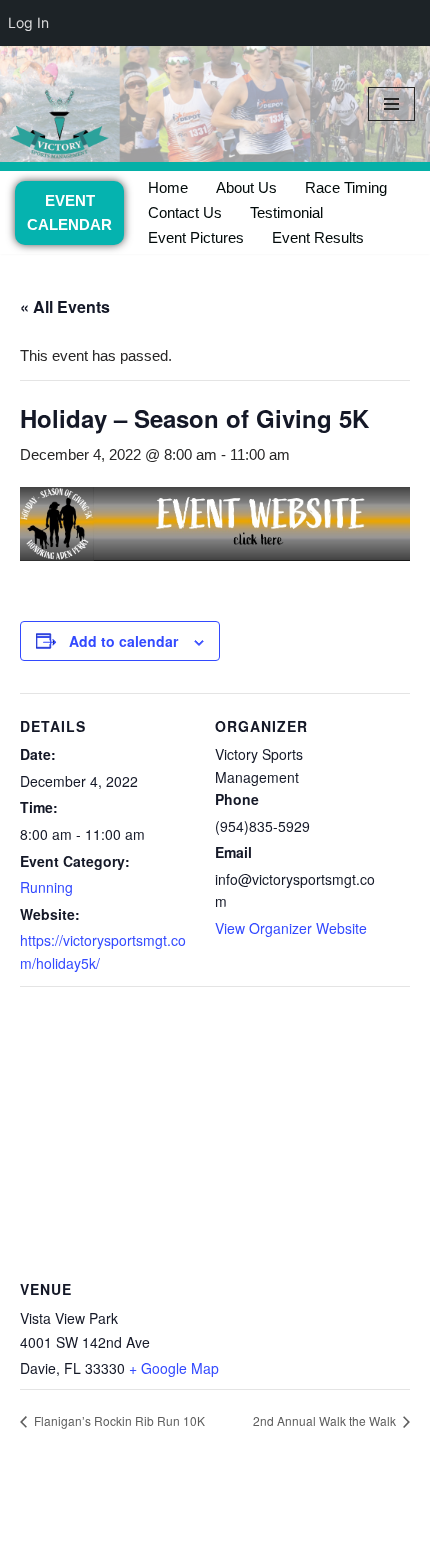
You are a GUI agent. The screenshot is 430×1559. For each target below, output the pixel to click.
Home (168, 187)
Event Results (318, 237)
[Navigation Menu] (391, 104)
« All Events (65, 306)
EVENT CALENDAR (69, 212)
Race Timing (346, 187)
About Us (246, 187)
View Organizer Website (291, 928)
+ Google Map (174, 1368)
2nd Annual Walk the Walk (326, 1420)
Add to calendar (123, 641)
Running (46, 887)
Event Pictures (196, 237)
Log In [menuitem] (28, 22)
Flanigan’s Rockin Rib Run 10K (118, 1420)
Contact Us (185, 212)
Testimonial (286, 212)
